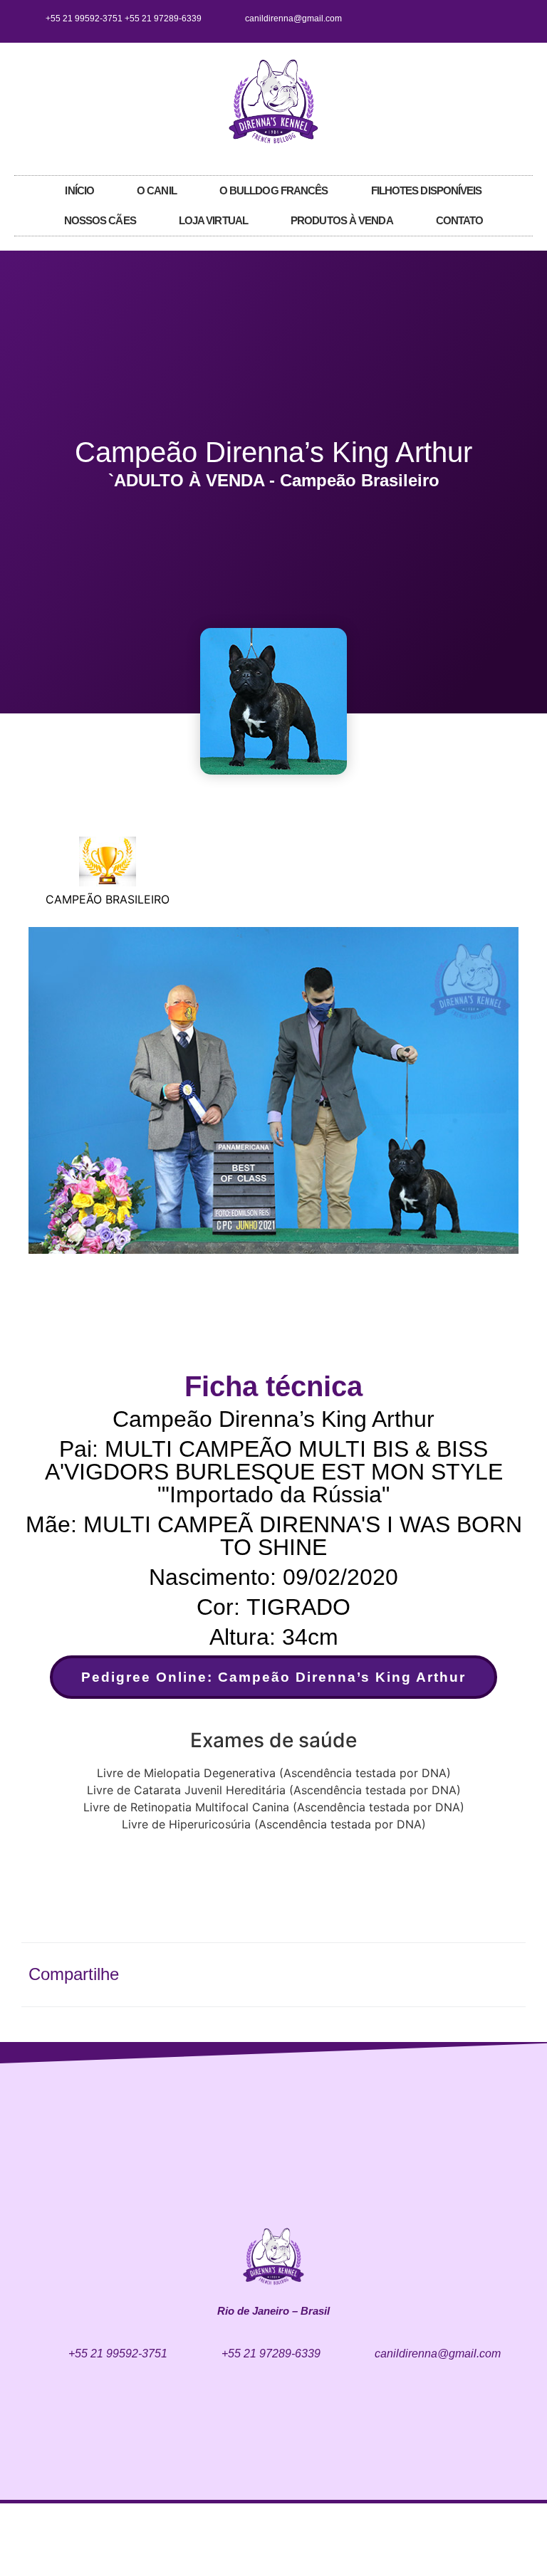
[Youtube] (516, 19)
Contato (460, 220)
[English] (498, 100)
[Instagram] (492, 19)
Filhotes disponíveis (427, 190)
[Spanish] (526, 100)
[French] (512, 100)
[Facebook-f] (469, 19)
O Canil (157, 190)
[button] (42, 1093)
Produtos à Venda (342, 220)
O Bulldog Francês (274, 190)
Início (79, 190)
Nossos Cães (100, 220)
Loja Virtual (213, 220)
